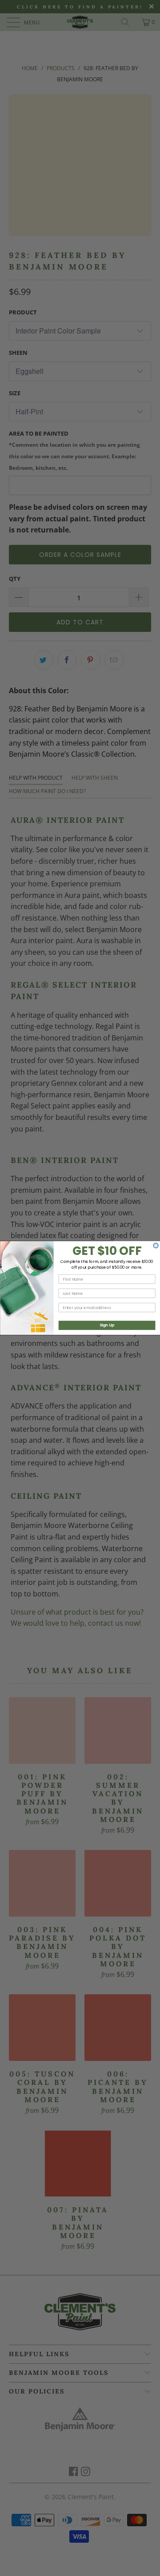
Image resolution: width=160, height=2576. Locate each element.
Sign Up (107, 1325)
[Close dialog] (156, 1245)
